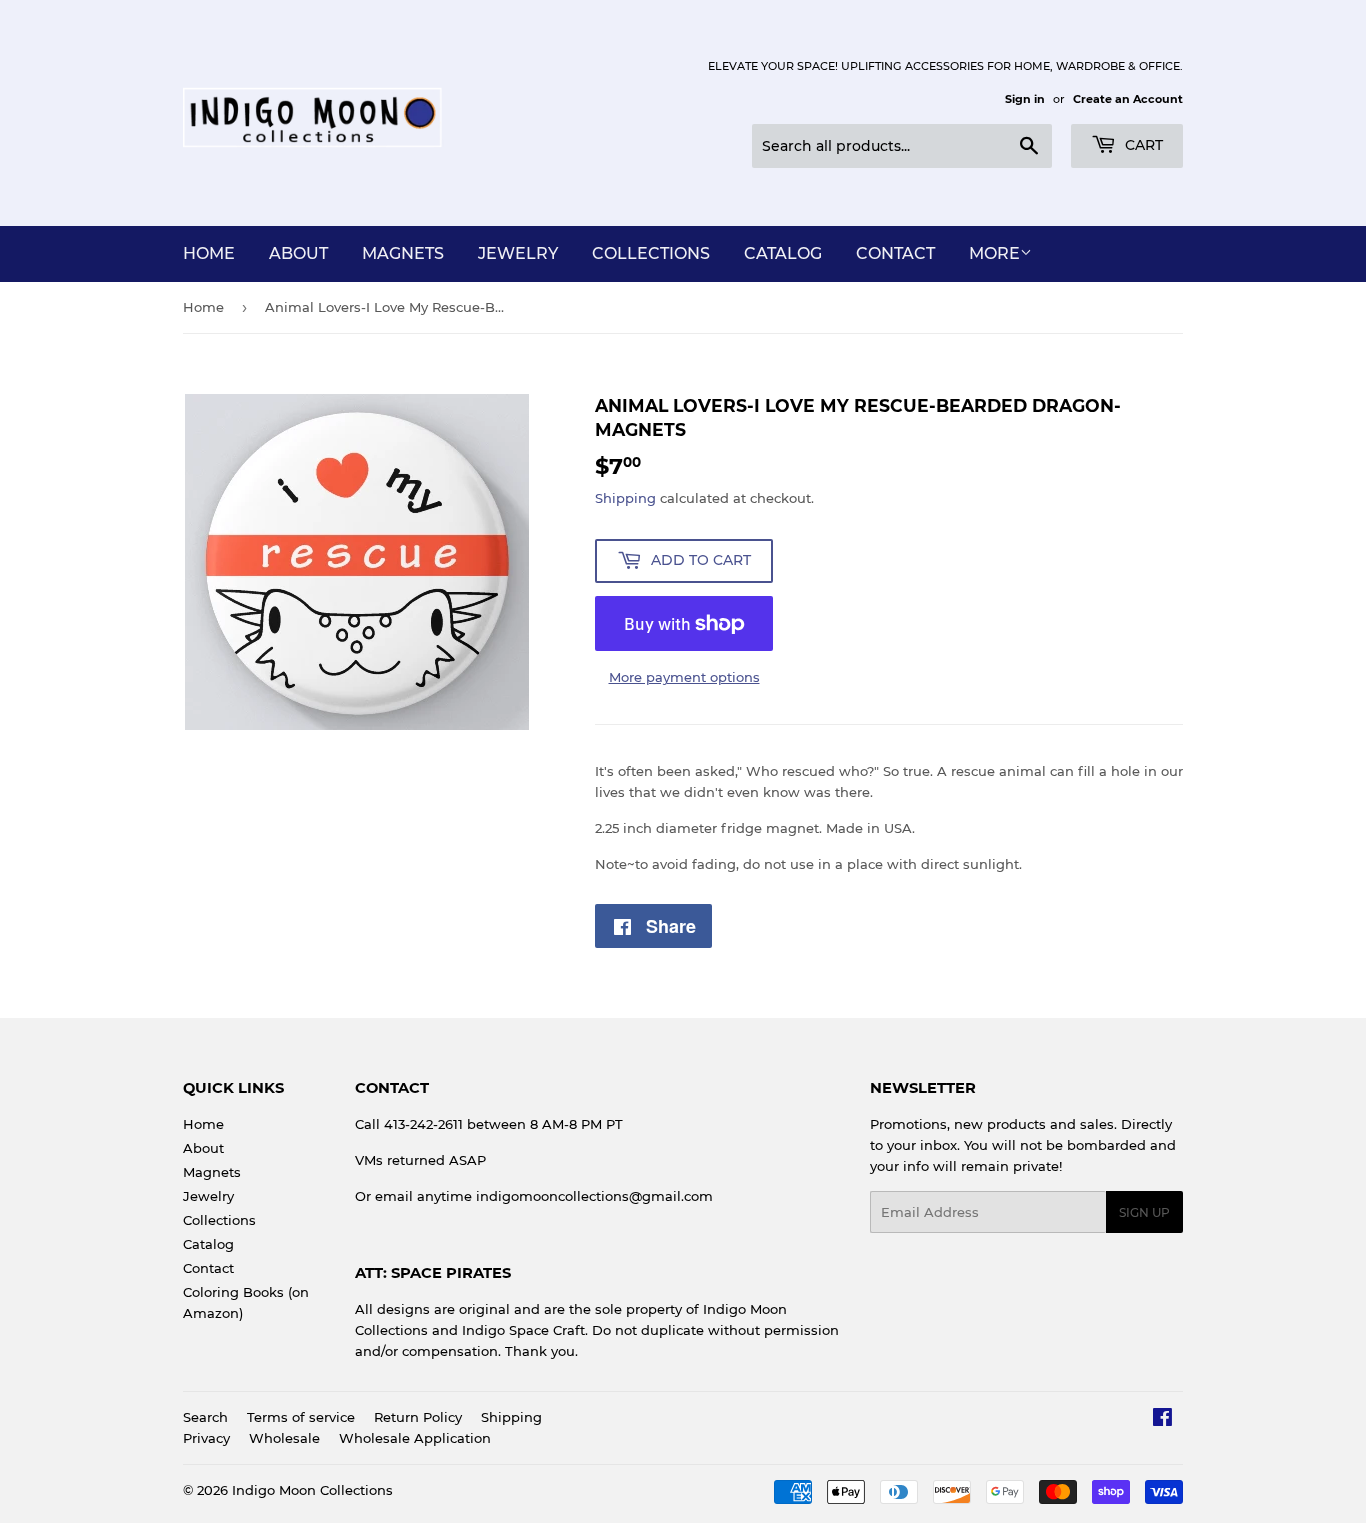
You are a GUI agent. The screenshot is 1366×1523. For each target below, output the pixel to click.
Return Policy (418, 1417)
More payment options (684, 677)
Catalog (783, 253)
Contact (895, 253)
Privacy (206, 1438)
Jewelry (518, 253)
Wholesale (284, 1438)
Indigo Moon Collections (312, 1490)
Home (209, 253)
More (994, 253)
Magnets (403, 253)
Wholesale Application (415, 1438)
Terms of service (301, 1417)
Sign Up (1144, 1212)
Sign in (1025, 99)
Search (205, 1417)
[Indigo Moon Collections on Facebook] (1162, 1420)
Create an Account (1128, 99)
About (298, 253)
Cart (1142, 145)
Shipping (625, 498)
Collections (651, 253)
